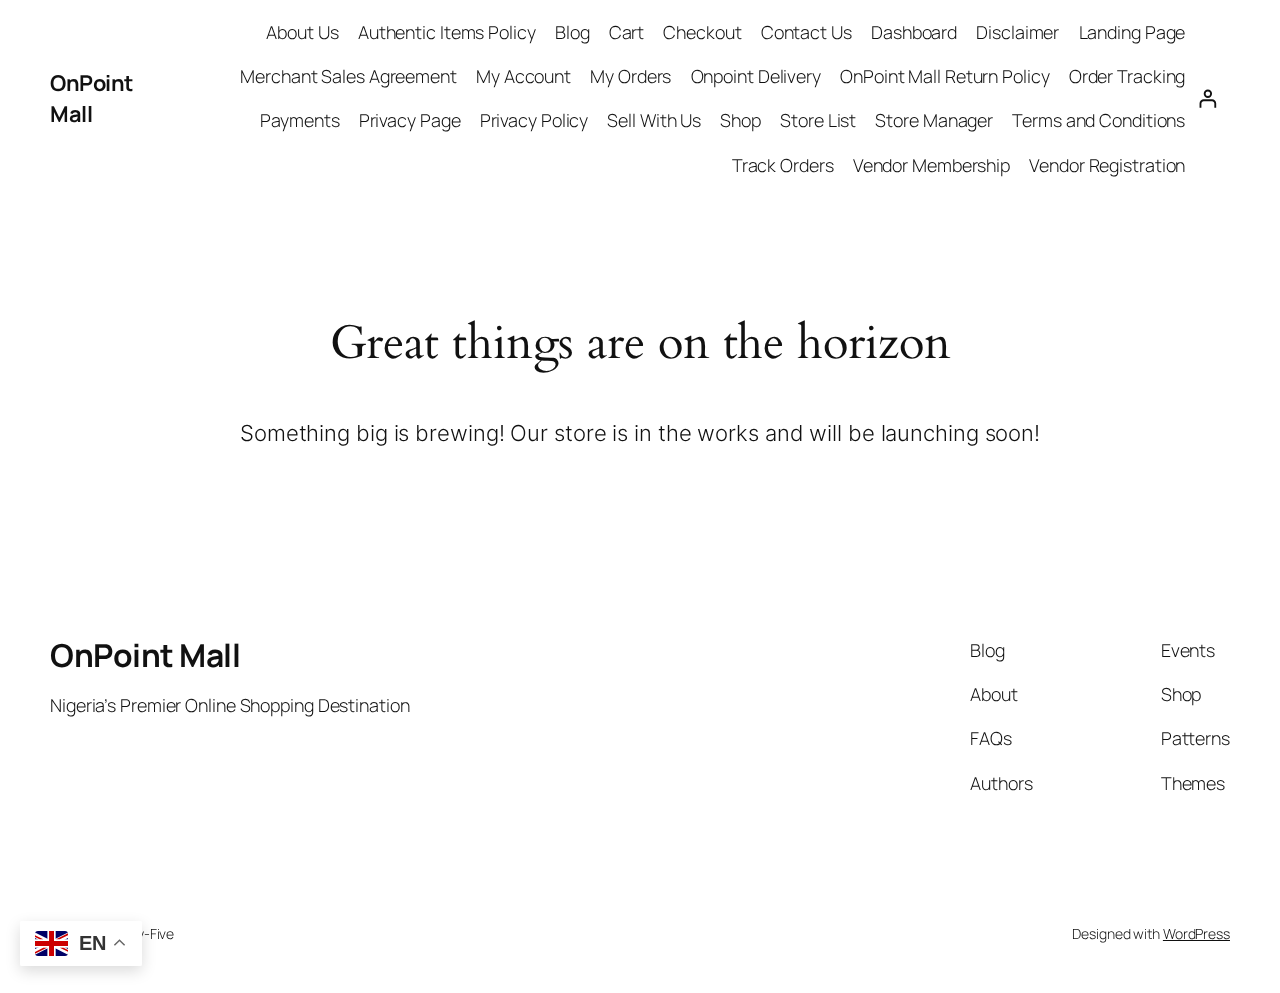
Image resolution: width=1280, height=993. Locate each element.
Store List (818, 120)
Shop (740, 120)
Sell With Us (654, 120)
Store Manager (934, 120)
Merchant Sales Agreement (348, 76)
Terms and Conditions (1098, 120)
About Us (302, 32)
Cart (627, 32)
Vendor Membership (931, 165)
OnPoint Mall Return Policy (944, 76)
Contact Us (806, 32)
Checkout (702, 32)
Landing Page (1132, 32)
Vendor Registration (1107, 165)
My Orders (630, 76)
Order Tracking (1127, 76)
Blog (572, 32)
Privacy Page (410, 120)
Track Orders (783, 165)
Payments (299, 120)
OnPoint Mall (91, 98)
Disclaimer (1017, 32)
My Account (523, 76)
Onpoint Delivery (756, 76)
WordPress (1196, 933)
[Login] (1207, 98)
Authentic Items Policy (447, 32)
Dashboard (914, 32)
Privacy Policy (534, 120)
